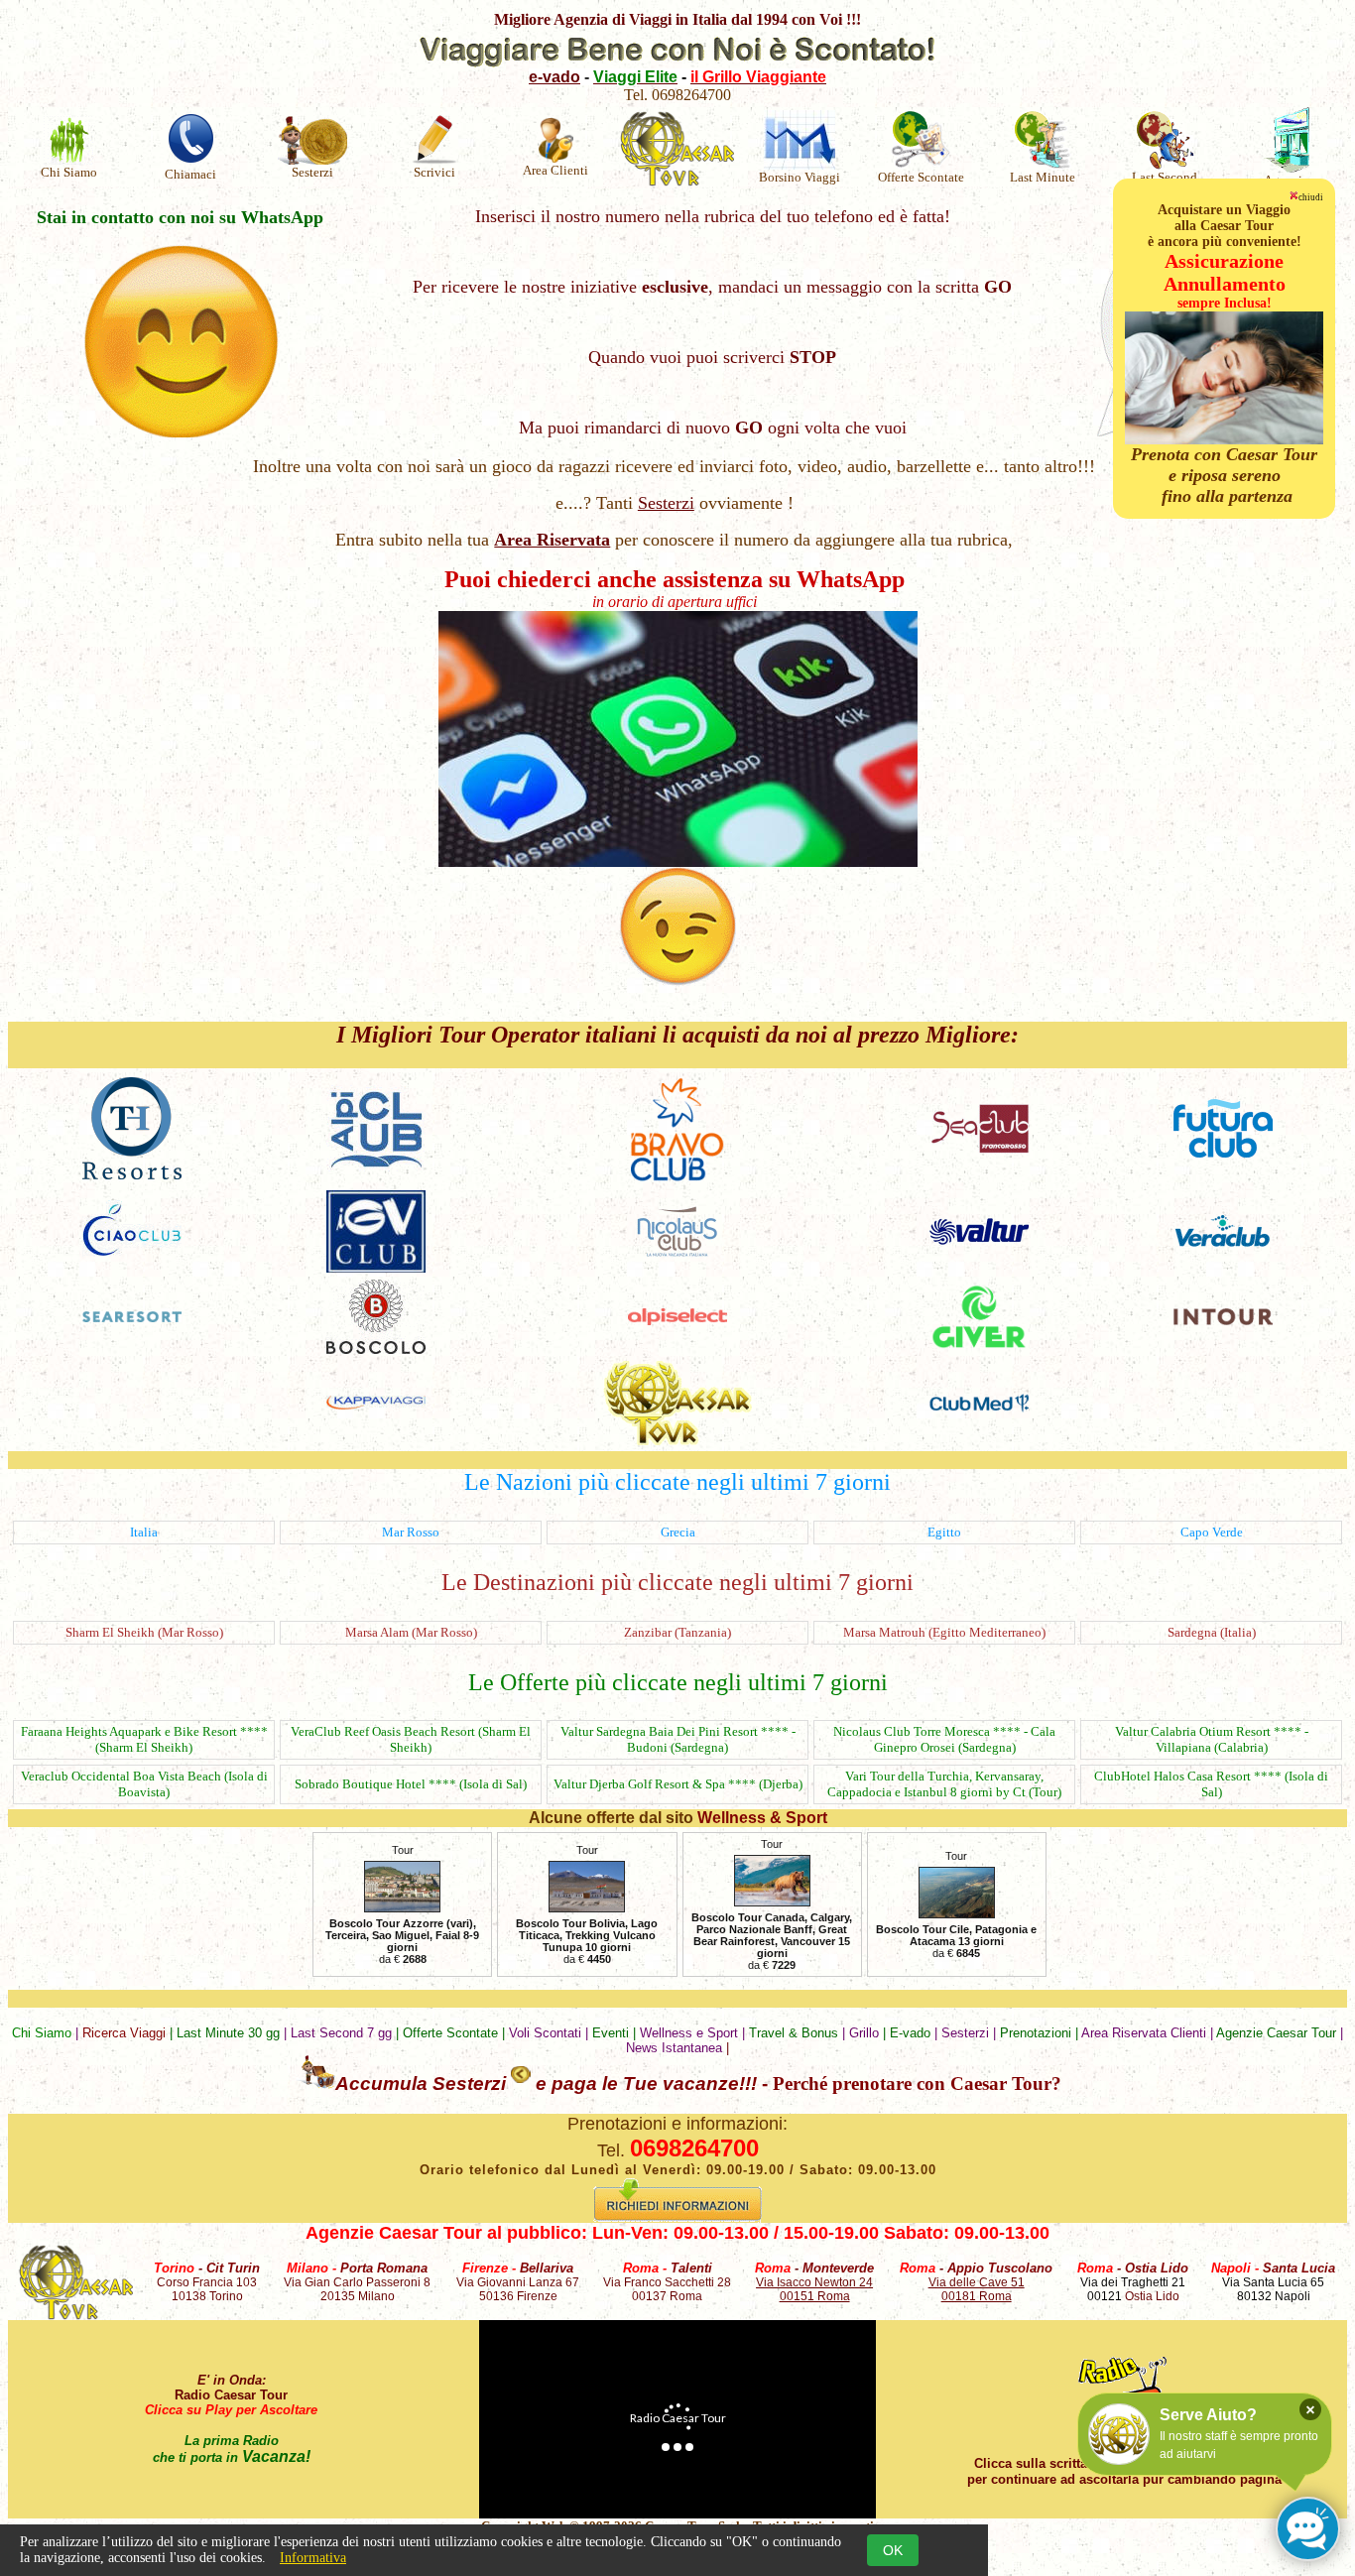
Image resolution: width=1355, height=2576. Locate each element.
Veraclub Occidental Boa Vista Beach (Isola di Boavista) (144, 1784)
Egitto (944, 1532)
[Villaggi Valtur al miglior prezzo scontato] (979, 1239)
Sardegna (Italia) (1212, 1632)
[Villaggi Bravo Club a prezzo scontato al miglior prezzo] (677, 1178)
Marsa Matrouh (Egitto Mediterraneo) (944, 1632)
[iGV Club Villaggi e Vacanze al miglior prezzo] (376, 1267)
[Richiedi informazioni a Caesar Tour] (677, 2217)
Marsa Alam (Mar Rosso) (411, 1632)
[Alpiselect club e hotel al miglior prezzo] (677, 1320)
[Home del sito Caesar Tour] (76, 2315)
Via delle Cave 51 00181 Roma (977, 2289)
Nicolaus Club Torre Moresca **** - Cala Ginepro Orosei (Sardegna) (944, 1739)
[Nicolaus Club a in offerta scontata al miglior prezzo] (677, 1252)
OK (893, 2550)
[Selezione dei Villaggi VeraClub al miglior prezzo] (1223, 1244)
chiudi (1311, 197)
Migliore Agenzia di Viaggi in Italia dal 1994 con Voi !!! (677, 19)
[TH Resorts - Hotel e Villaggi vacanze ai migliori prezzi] (132, 1174)
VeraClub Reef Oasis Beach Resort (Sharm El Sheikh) (411, 1739)
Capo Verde (1212, 1532)
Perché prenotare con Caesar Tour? (917, 2084)
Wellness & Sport (762, 1818)
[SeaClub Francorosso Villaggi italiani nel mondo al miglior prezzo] (979, 1149)
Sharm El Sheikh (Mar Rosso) (144, 1632)
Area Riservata (552, 540)
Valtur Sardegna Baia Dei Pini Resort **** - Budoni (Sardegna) (678, 1739)
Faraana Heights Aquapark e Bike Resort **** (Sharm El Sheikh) (144, 1739)
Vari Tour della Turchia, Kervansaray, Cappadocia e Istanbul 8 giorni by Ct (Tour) (944, 1784)
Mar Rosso (411, 1532)
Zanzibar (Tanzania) (677, 1632)
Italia (144, 1532)
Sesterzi (666, 503)
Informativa (313, 2558)
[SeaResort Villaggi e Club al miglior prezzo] (132, 1317)
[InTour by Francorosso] (1223, 1320)
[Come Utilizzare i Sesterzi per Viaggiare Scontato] (315, 2084)
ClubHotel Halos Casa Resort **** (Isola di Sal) (1211, 1784)
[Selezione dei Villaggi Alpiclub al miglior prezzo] (376, 1166)
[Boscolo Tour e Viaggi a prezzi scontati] (376, 1349)
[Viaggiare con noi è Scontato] (677, 63)
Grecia (678, 1532)
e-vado (554, 77)
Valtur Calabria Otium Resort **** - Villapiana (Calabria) (1212, 1739)
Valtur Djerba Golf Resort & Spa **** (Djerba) (678, 1784)
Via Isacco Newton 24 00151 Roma (814, 2289)
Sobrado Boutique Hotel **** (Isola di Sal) (411, 1784)
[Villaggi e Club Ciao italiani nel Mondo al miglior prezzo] (132, 1256)
